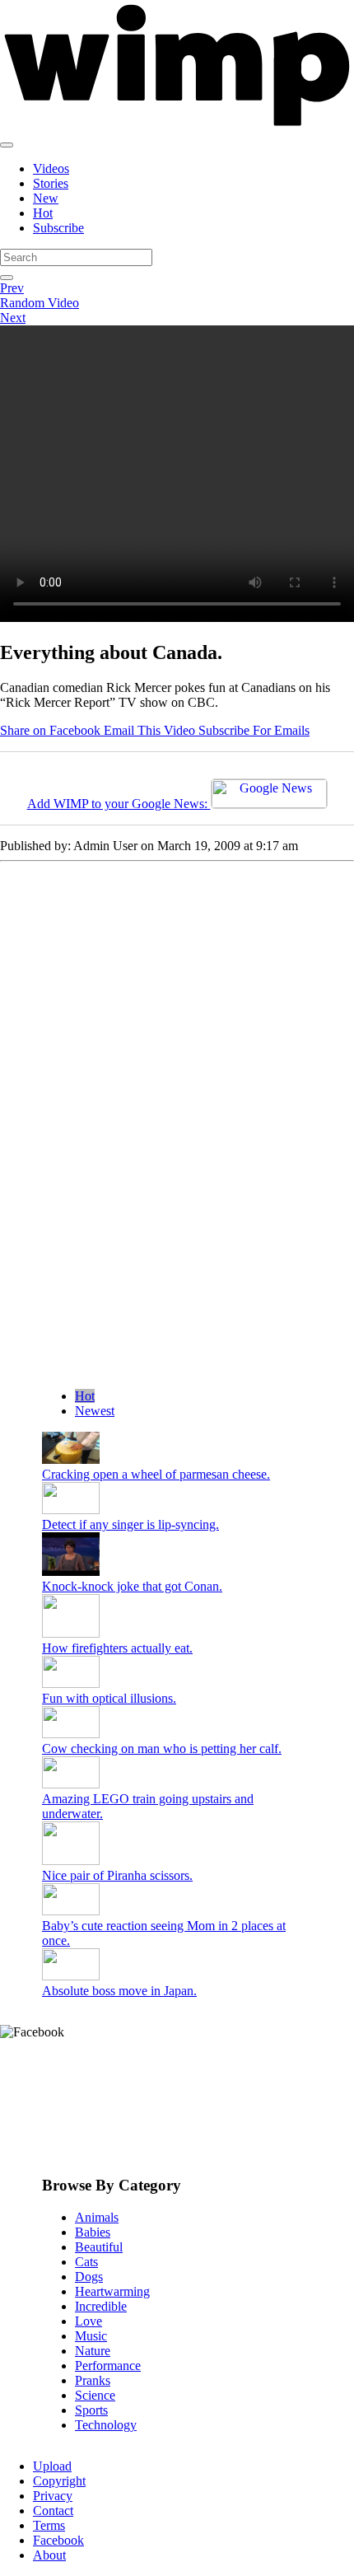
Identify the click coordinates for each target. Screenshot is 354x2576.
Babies (93, 2232)
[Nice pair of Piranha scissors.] (71, 1861)
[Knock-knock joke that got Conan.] (71, 1571)
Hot (43, 213)
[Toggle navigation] (7, 145)
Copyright (59, 2481)
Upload (52, 2466)
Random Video (40, 303)
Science (95, 2395)
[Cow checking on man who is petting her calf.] (71, 1734)
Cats (86, 2262)
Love (88, 2321)
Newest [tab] (95, 1411)
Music (91, 2336)
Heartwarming (112, 2291)
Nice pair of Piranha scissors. (117, 1875)
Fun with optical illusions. (109, 1698)
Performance (108, 2366)
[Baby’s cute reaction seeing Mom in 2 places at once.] (71, 1911)
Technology (106, 2425)
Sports (91, 2410)
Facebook (58, 2540)
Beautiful (99, 2247)
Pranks (93, 2380)
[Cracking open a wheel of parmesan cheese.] (71, 1459)
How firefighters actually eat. (117, 1648)
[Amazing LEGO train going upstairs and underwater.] (71, 1784)
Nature (93, 2351)
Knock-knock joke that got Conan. (132, 1586)
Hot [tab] (85, 1396)
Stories (51, 183)
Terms (49, 2525)
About (49, 2555)
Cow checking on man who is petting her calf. (162, 1749)
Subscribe (58, 228)
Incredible (101, 2306)
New (46, 198)
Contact (53, 2511)
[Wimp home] (177, 126)
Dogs (89, 2277)
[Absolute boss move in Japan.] (71, 1976)
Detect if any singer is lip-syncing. (130, 1524)
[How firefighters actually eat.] (71, 1633)
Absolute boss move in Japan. (119, 1991)
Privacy (53, 2496)
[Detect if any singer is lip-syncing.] (71, 1510)
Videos (51, 168)
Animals (97, 2217)
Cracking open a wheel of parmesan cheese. (156, 1474)
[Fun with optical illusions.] (71, 1683)
